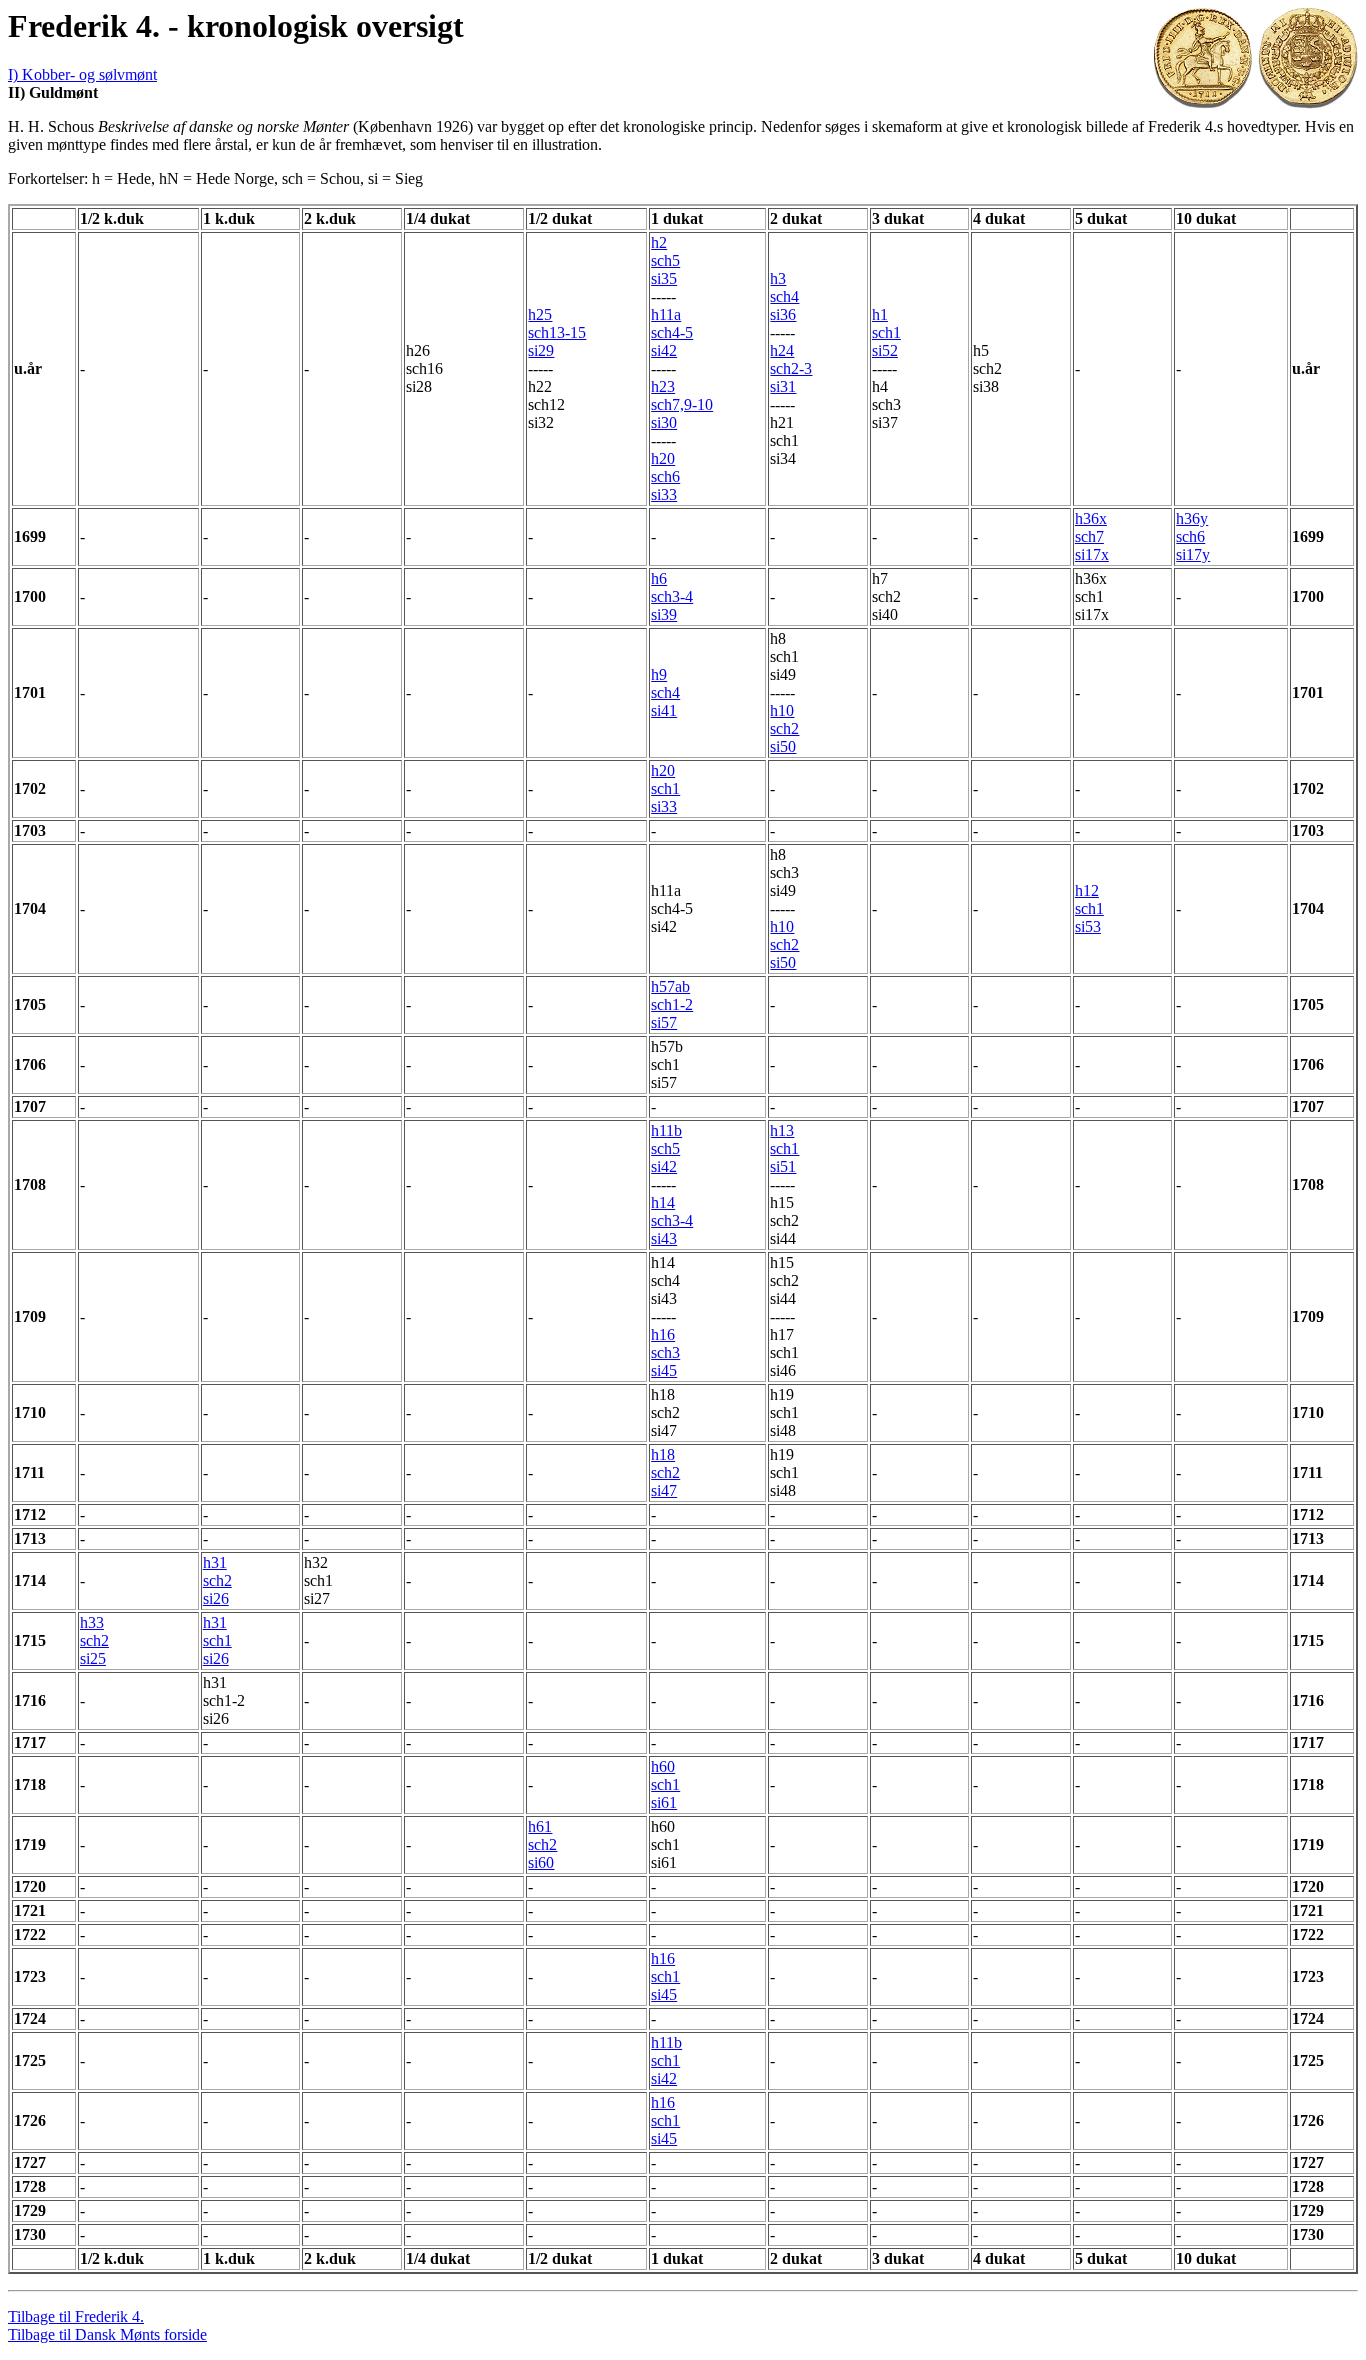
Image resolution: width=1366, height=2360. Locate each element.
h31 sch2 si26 (217, 1580)
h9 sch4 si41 (665, 692)
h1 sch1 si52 (886, 332)
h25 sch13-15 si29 (557, 332)
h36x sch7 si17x (1092, 536)
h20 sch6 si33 (665, 476)
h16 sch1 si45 (665, 1976)
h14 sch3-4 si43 (672, 1220)
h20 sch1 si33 (665, 788)
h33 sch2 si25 (94, 1640)
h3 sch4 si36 (784, 296)
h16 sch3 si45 (665, 1352)
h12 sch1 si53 (1089, 908)
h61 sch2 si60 (542, 1844)
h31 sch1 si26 (217, 1640)
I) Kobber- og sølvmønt (82, 74)
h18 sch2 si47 (665, 1472)
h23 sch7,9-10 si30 (682, 404)
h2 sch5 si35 (665, 260)
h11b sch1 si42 (666, 2060)
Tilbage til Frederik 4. (76, 2316)
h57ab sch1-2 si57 (672, 1004)
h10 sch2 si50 (784, 728)
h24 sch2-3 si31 (791, 368)
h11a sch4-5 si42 (672, 332)
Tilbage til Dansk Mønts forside (107, 2334)
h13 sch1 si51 (784, 1148)
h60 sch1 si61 (665, 1784)
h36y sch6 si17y (1193, 536)
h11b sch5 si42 (666, 1148)
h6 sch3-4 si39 (672, 596)
